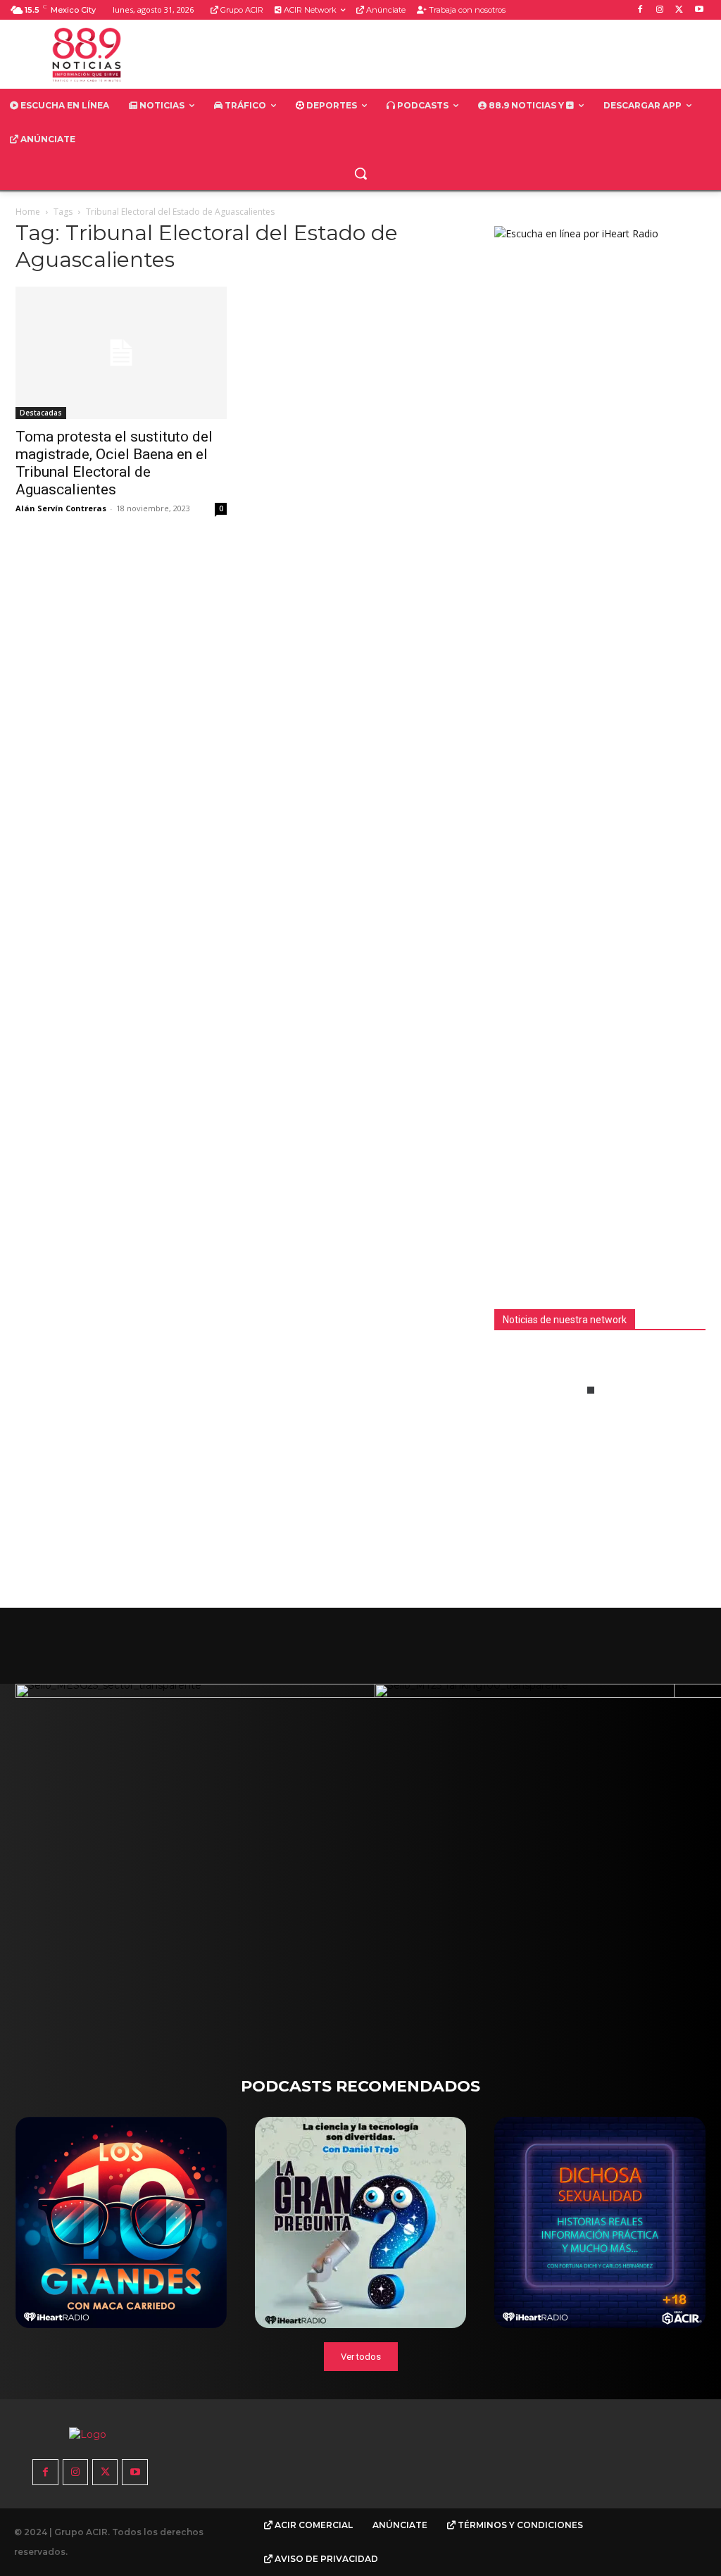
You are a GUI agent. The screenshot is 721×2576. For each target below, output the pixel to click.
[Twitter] (679, 10)
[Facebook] (640, 10)
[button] (360, 173)
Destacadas (41, 413)
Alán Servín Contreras (61, 508)
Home (28, 212)
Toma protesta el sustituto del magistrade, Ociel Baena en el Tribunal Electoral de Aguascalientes (114, 463)
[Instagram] (660, 10)
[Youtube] (699, 10)
